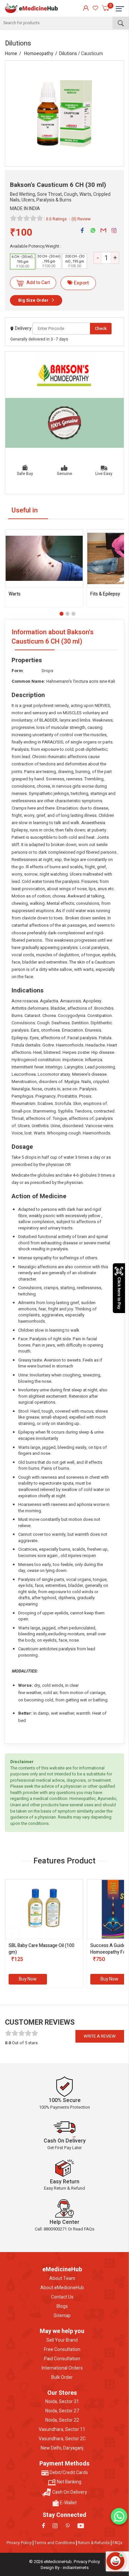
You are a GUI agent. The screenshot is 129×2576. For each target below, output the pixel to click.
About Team (62, 2279)
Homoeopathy (39, 54)
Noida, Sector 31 (62, 2402)
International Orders (62, 2368)
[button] (62, 614)
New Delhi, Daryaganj (62, 2448)
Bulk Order (62, 2378)
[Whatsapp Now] (119, 2516)
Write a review (100, 2036)
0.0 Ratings (56, 219)
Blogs (62, 2306)
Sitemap (62, 2316)
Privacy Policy (19, 2543)
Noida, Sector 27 (62, 2411)
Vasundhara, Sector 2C (62, 2439)
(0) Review (81, 219)
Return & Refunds (94, 2543)
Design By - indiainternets (65, 2568)
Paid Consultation (62, 2359)
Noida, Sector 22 (62, 2420)
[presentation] (12, 1935)
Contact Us (62, 2297)
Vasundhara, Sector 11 (62, 2430)
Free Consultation (62, 2350)
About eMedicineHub (62, 2288)
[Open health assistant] (115, 2561)
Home (11, 54)
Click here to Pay (119, 1293)
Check (101, 328)
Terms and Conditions (55, 2543)
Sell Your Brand (62, 2340)
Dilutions (68, 54)
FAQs (117, 2543)
